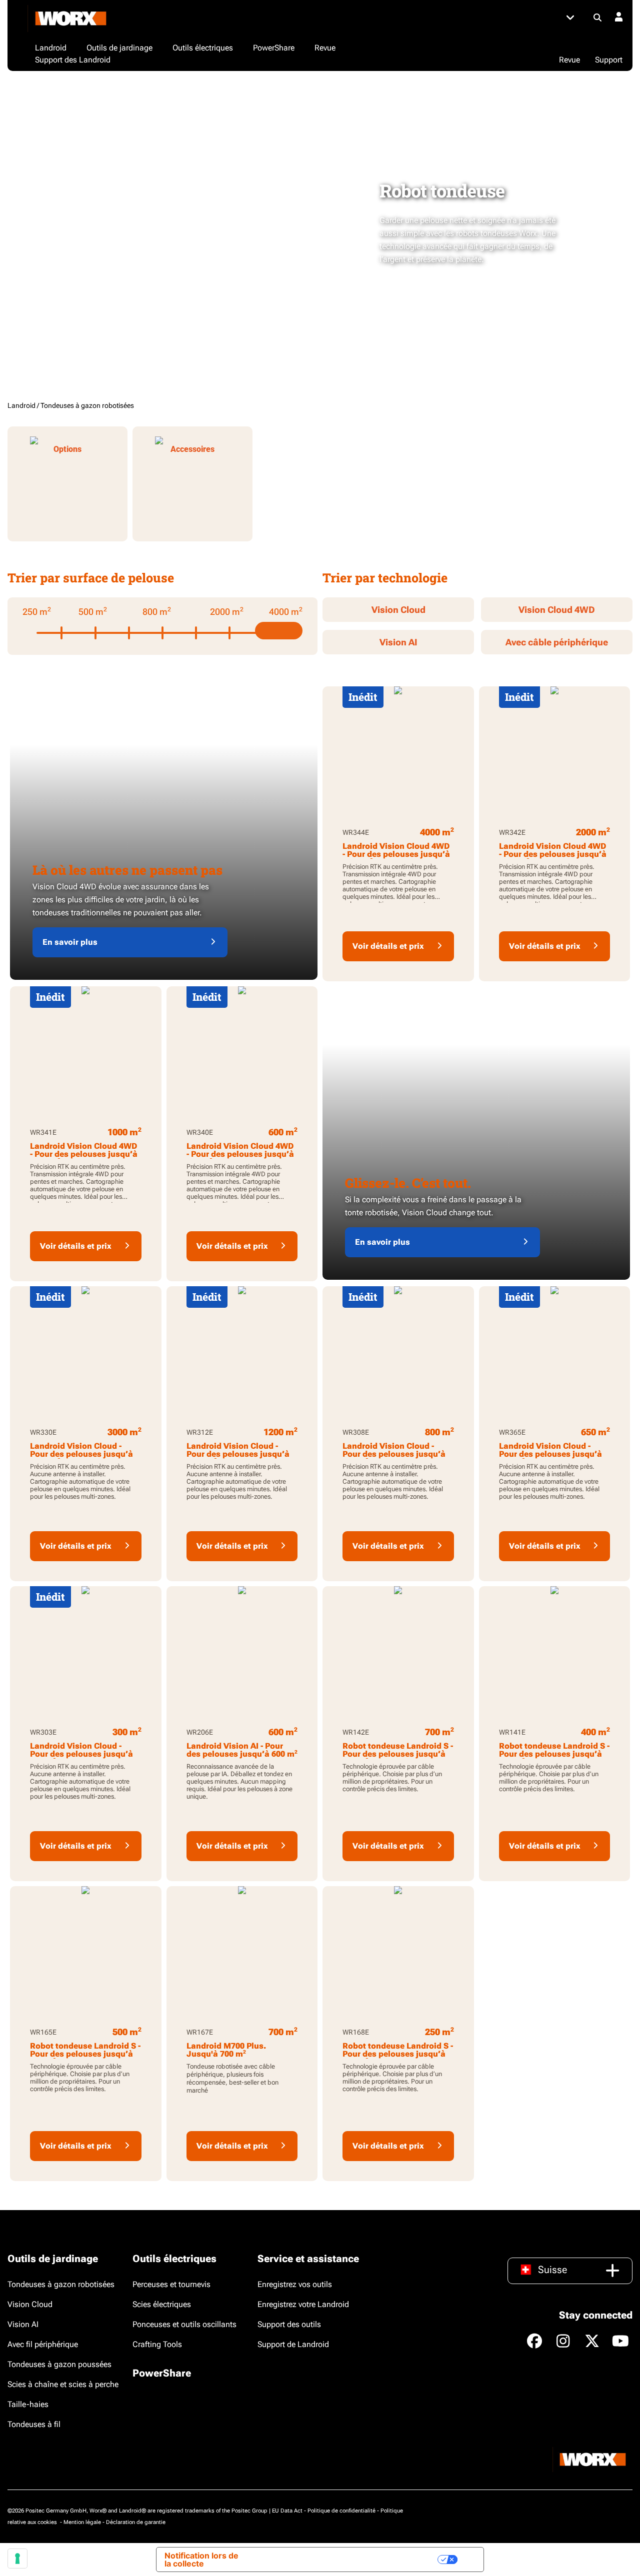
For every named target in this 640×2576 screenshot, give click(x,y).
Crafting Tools (157, 2344)
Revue (569, 60)
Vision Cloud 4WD (557, 610)
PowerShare (162, 2373)
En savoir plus (70, 942)
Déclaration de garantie (136, 2522)
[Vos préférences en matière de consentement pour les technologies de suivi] (17, 2559)
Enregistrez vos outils (295, 2284)
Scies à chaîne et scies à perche (63, 2384)
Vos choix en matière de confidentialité (355, 2560)
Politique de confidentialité (341, 2511)
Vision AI (398, 642)
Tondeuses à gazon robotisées (61, 2284)
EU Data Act (287, 2511)
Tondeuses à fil (34, 2424)
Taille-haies (28, 2404)
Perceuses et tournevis (171, 2284)
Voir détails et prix (388, 946)
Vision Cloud (398, 610)
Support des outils (289, 2324)
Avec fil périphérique (43, 2344)
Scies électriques (162, 2304)
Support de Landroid (293, 2344)
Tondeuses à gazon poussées (59, 2364)
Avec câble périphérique (557, 642)
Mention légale (82, 2522)
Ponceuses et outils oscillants (184, 2324)
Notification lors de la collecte (201, 2560)
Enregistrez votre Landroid (303, 2304)
